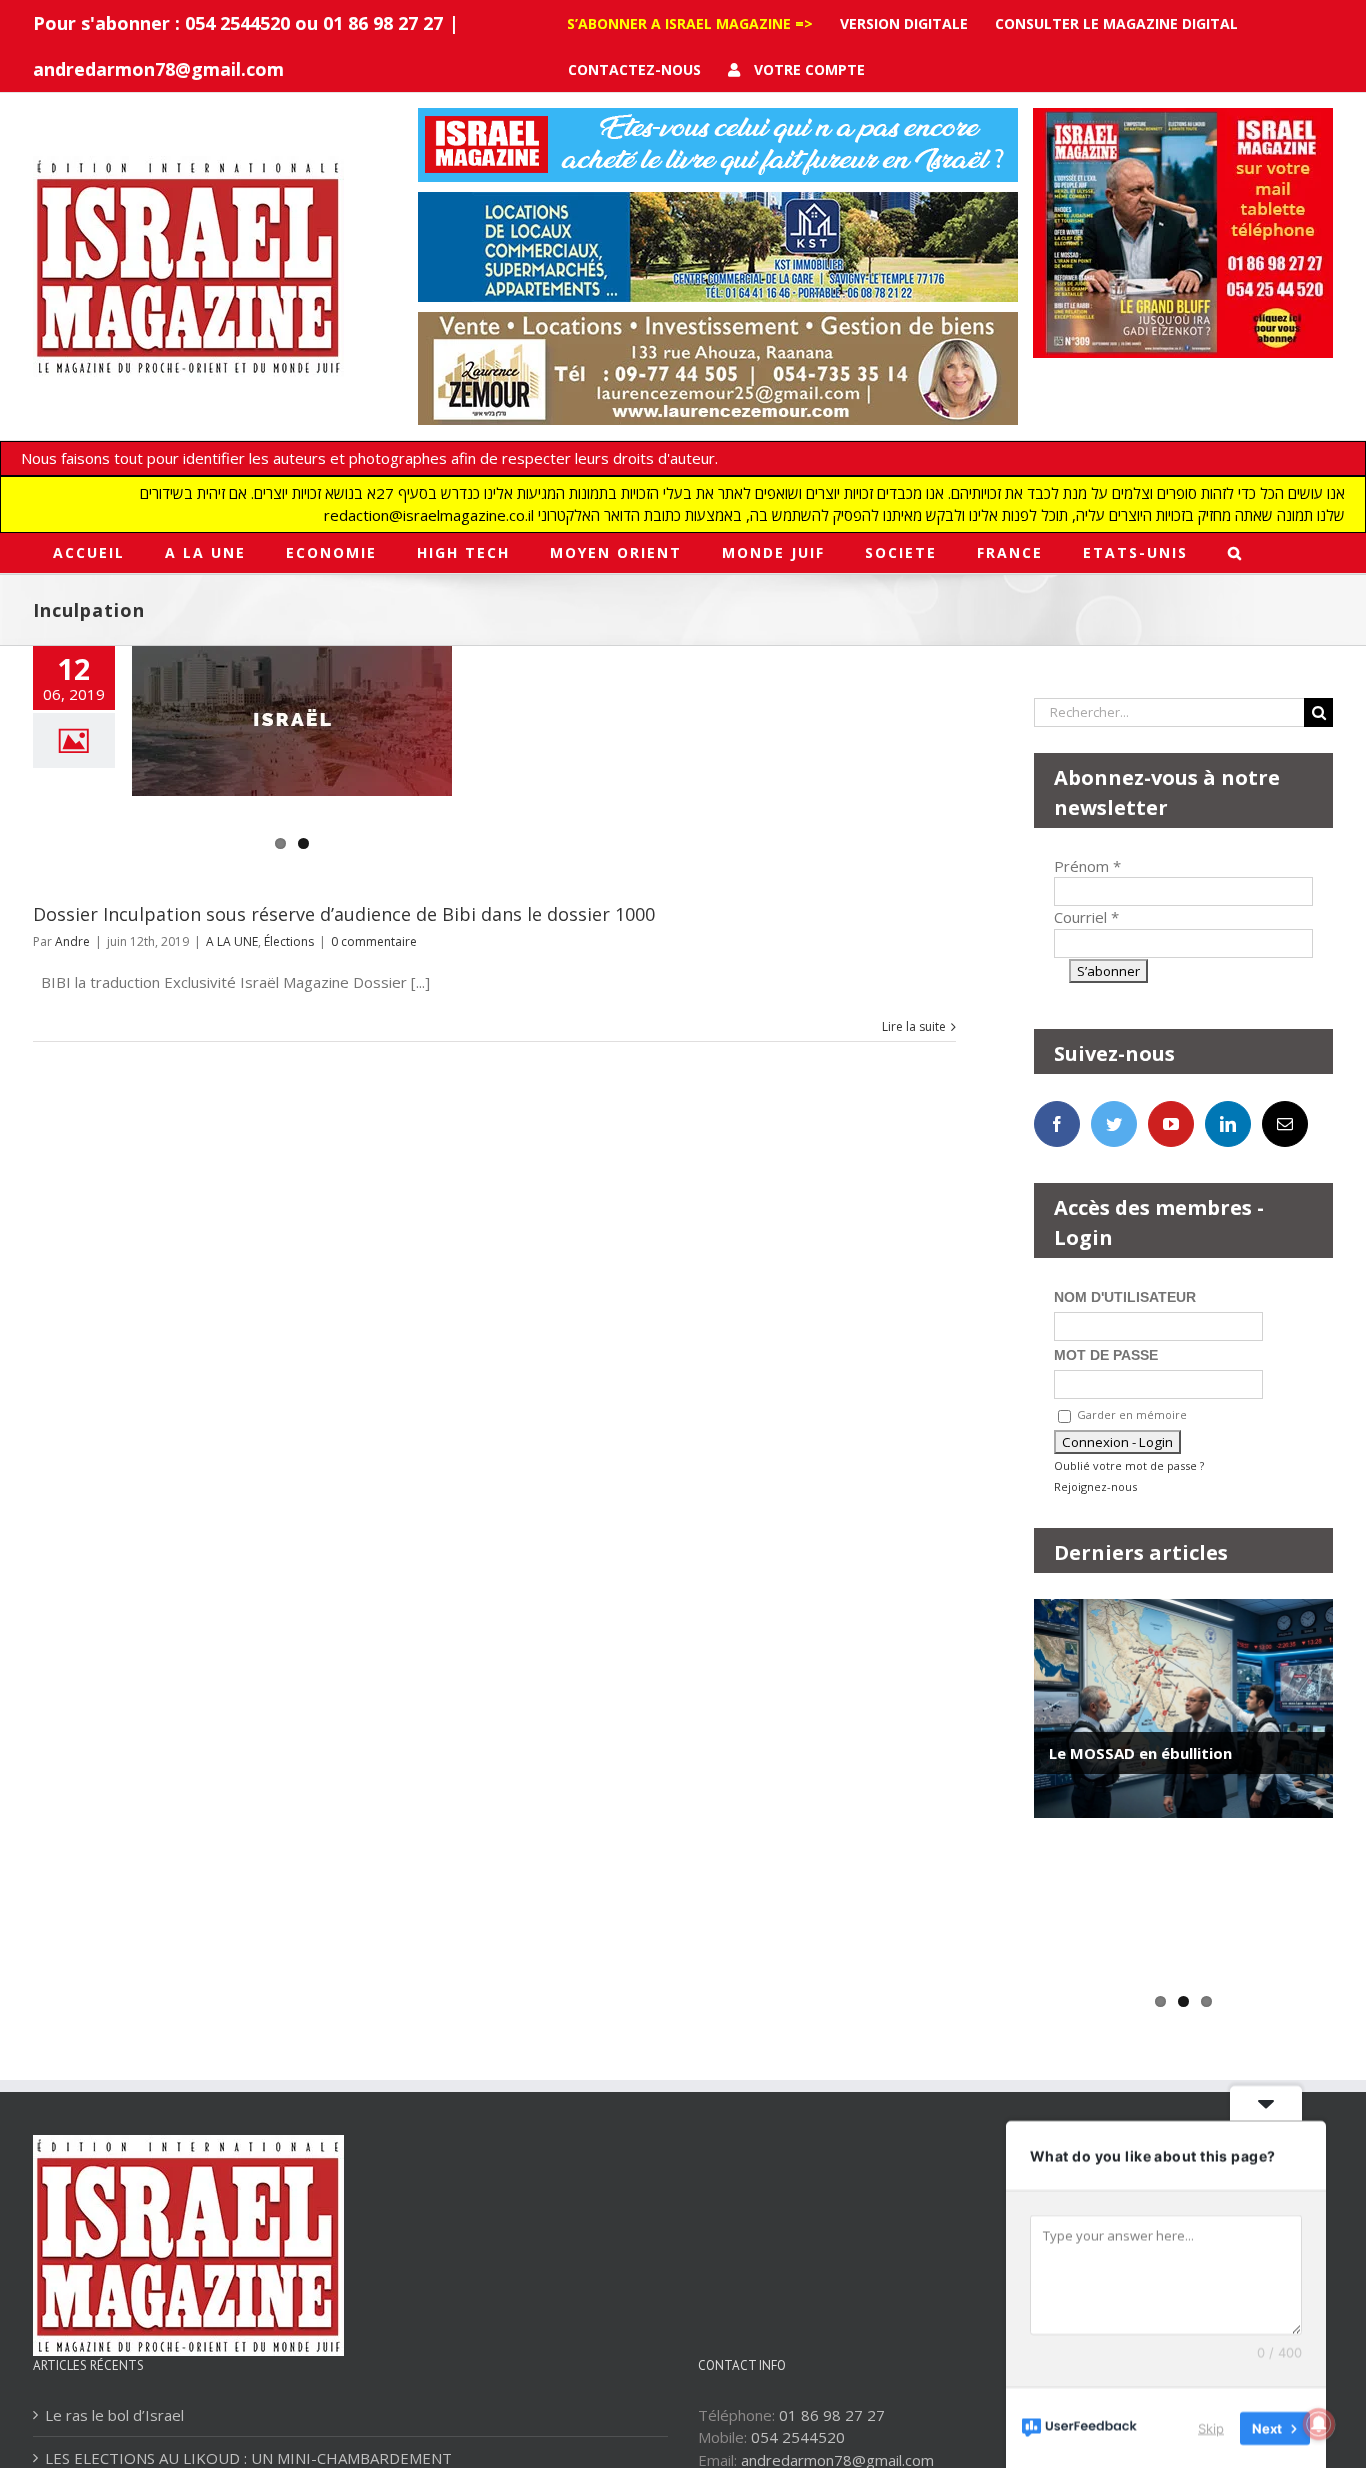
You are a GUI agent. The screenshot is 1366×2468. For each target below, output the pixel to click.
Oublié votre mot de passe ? (1129, 1465)
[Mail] (1285, 1124)
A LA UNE (232, 941)
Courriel (1086, 917)
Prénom (1087, 866)
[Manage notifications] (1319, 2424)
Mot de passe (1106, 1355)
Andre (72, 941)
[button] (1235, 553)
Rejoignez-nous (1095, 1486)
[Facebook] (1057, 1124)
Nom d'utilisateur (1125, 1297)
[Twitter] (1114, 1124)
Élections (289, 941)
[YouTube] (1171, 1124)
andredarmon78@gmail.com (158, 69)
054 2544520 (798, 2437)
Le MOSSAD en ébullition (1140, 1753)
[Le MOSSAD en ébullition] (1183, 1708)
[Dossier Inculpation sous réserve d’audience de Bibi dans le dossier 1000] (292, 721)
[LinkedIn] (1228, 1124)
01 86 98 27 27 (832, 2415)
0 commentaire (374, 941)
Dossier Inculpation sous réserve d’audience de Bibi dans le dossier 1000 (344, 914)
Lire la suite (914, 1026)
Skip (1211, 2427)
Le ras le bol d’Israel (114, 2415)
